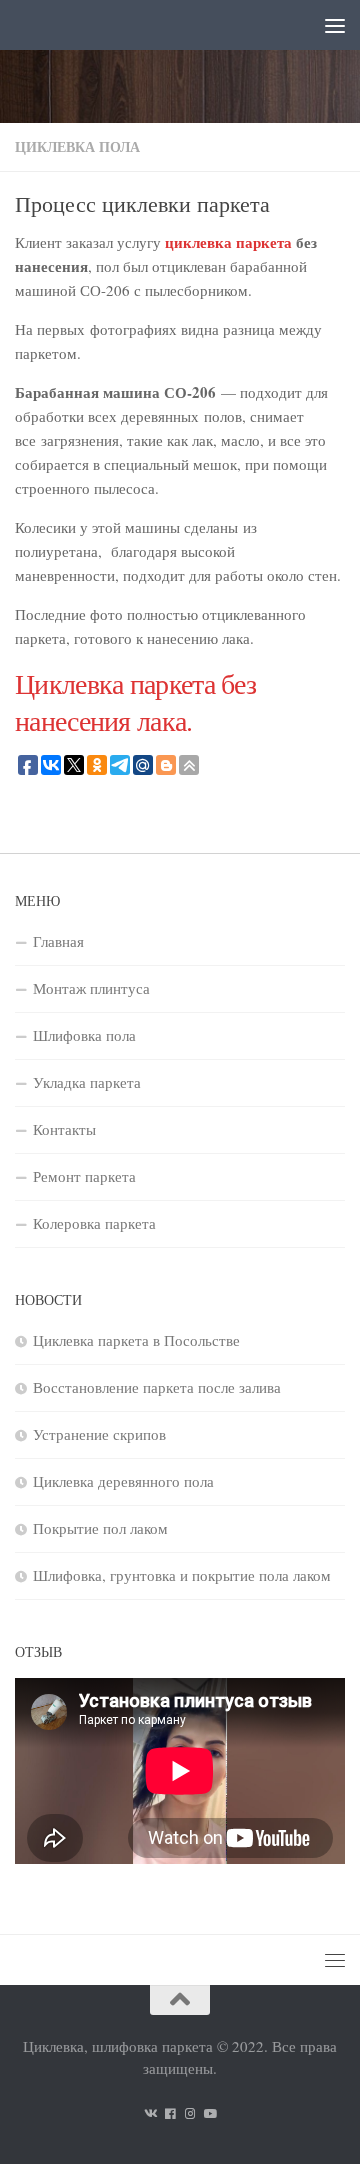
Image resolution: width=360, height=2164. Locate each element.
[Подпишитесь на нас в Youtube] (210, 2113)
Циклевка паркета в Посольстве (136, 1340)
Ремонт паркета (84, 1176)
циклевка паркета (228, 242)
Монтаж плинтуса (91, 988)
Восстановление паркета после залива (157, 1387)
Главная (58, 941)
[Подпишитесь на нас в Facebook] (170, 2113)
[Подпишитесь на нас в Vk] (150, 2113)
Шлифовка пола (84, 1035)
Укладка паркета (87, 1082)
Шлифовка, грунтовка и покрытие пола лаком (182, 1575)
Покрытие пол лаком (100, 1528)
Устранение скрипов (99, 1434)
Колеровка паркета (94, 1223)
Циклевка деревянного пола (123, 1481)
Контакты (64, 1129)
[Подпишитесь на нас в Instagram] (190, 2113)
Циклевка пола (77, 146)
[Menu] (335, 25)
